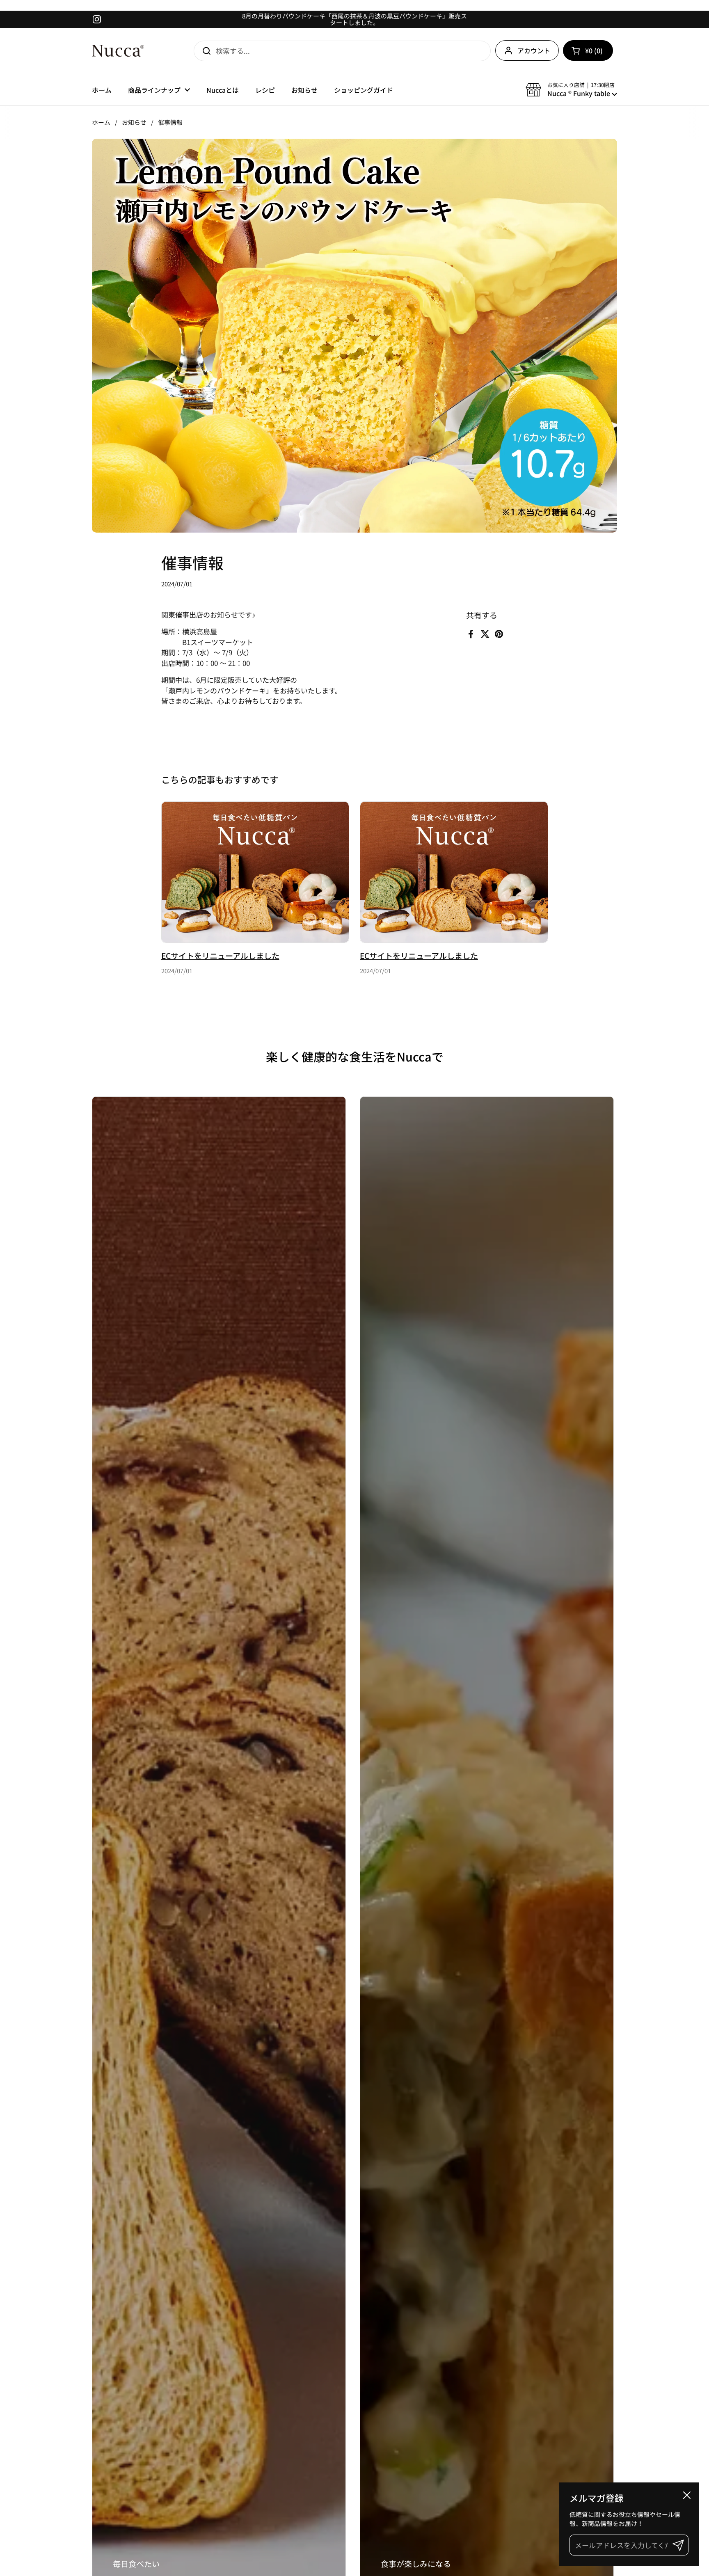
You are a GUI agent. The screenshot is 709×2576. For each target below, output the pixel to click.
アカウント (534, 50)
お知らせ (134, 122)
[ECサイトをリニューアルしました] (255, 872)
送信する (204, 51)
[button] (588, 50)
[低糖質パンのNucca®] (118, 51)
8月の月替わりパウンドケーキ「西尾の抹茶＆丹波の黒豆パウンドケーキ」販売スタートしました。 (354, 19)
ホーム (101, 122)
